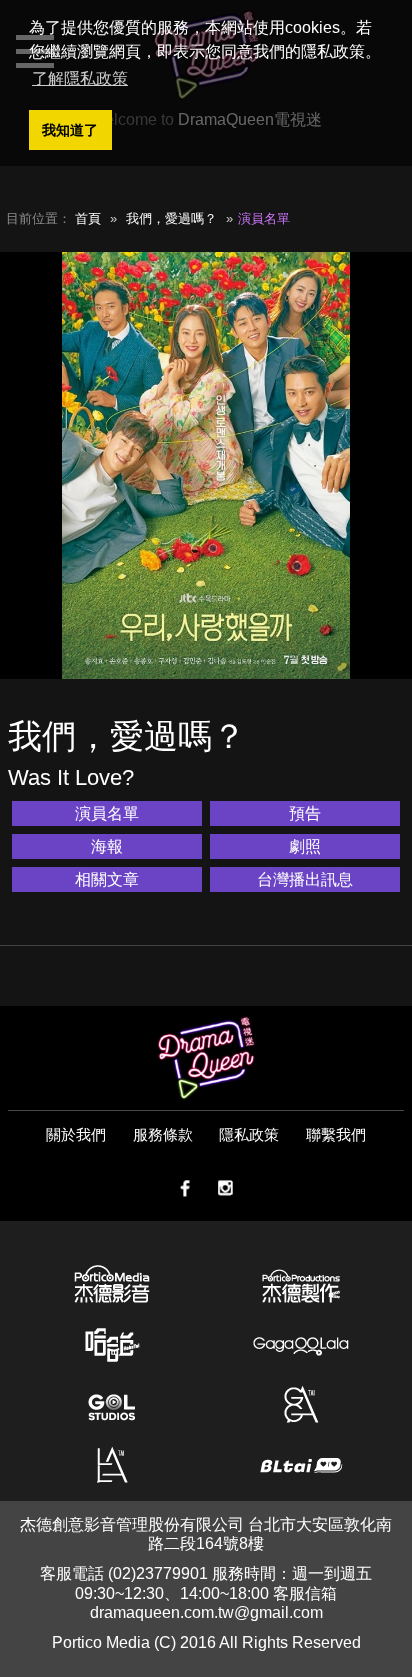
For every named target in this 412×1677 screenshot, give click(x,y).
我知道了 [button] (70, 130)
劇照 (305, 846)
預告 (305, 813)
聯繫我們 (336, 1134)
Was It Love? (71, 777)
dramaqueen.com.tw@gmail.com (206, 1612)
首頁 (88, 218)
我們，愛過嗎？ (171, 218)
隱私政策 (249, 1134)
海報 (107, 846)
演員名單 (107, 813)
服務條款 (163, 1134)
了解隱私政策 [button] (80, 78)
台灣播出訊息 (305, 879)
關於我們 (76, 1134)
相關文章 (107, 879)
